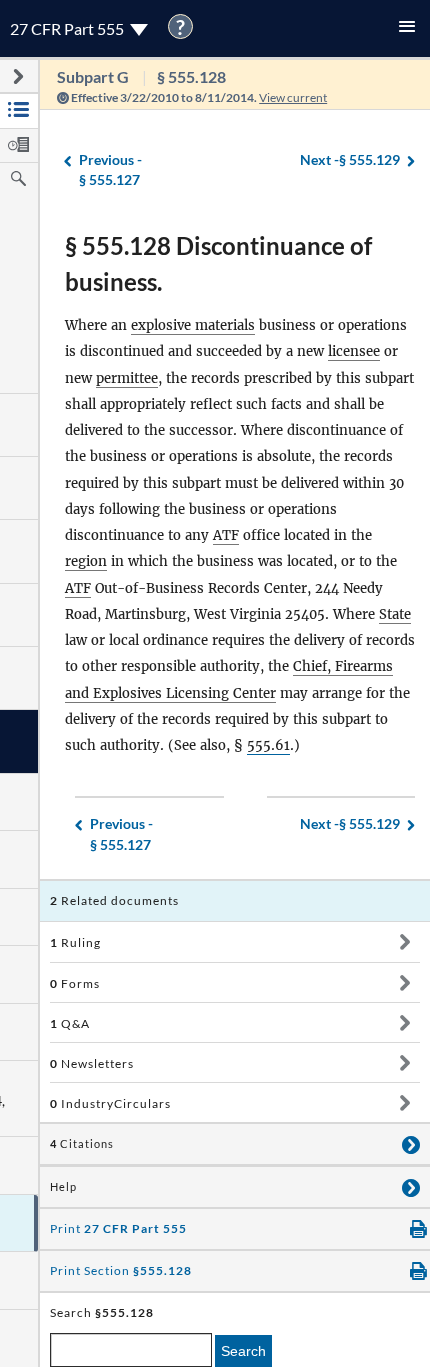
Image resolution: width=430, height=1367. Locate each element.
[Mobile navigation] (407, 28)
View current (293, 97)
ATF (226, 535)
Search (243, 1351)
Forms (75, 983)
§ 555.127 (110, 170)
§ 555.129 (350, 159)
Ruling (75, 942)
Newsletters (92, 1063)
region (86, 561)
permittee (127, 378)
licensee (354, 351)
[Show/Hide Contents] (404, 942)
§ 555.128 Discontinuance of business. (218, 263)
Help (63, 1187)
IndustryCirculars (110, 1103)
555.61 (268, 745)
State (395, 614)
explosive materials (193, 325)
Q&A (70, 1023)
